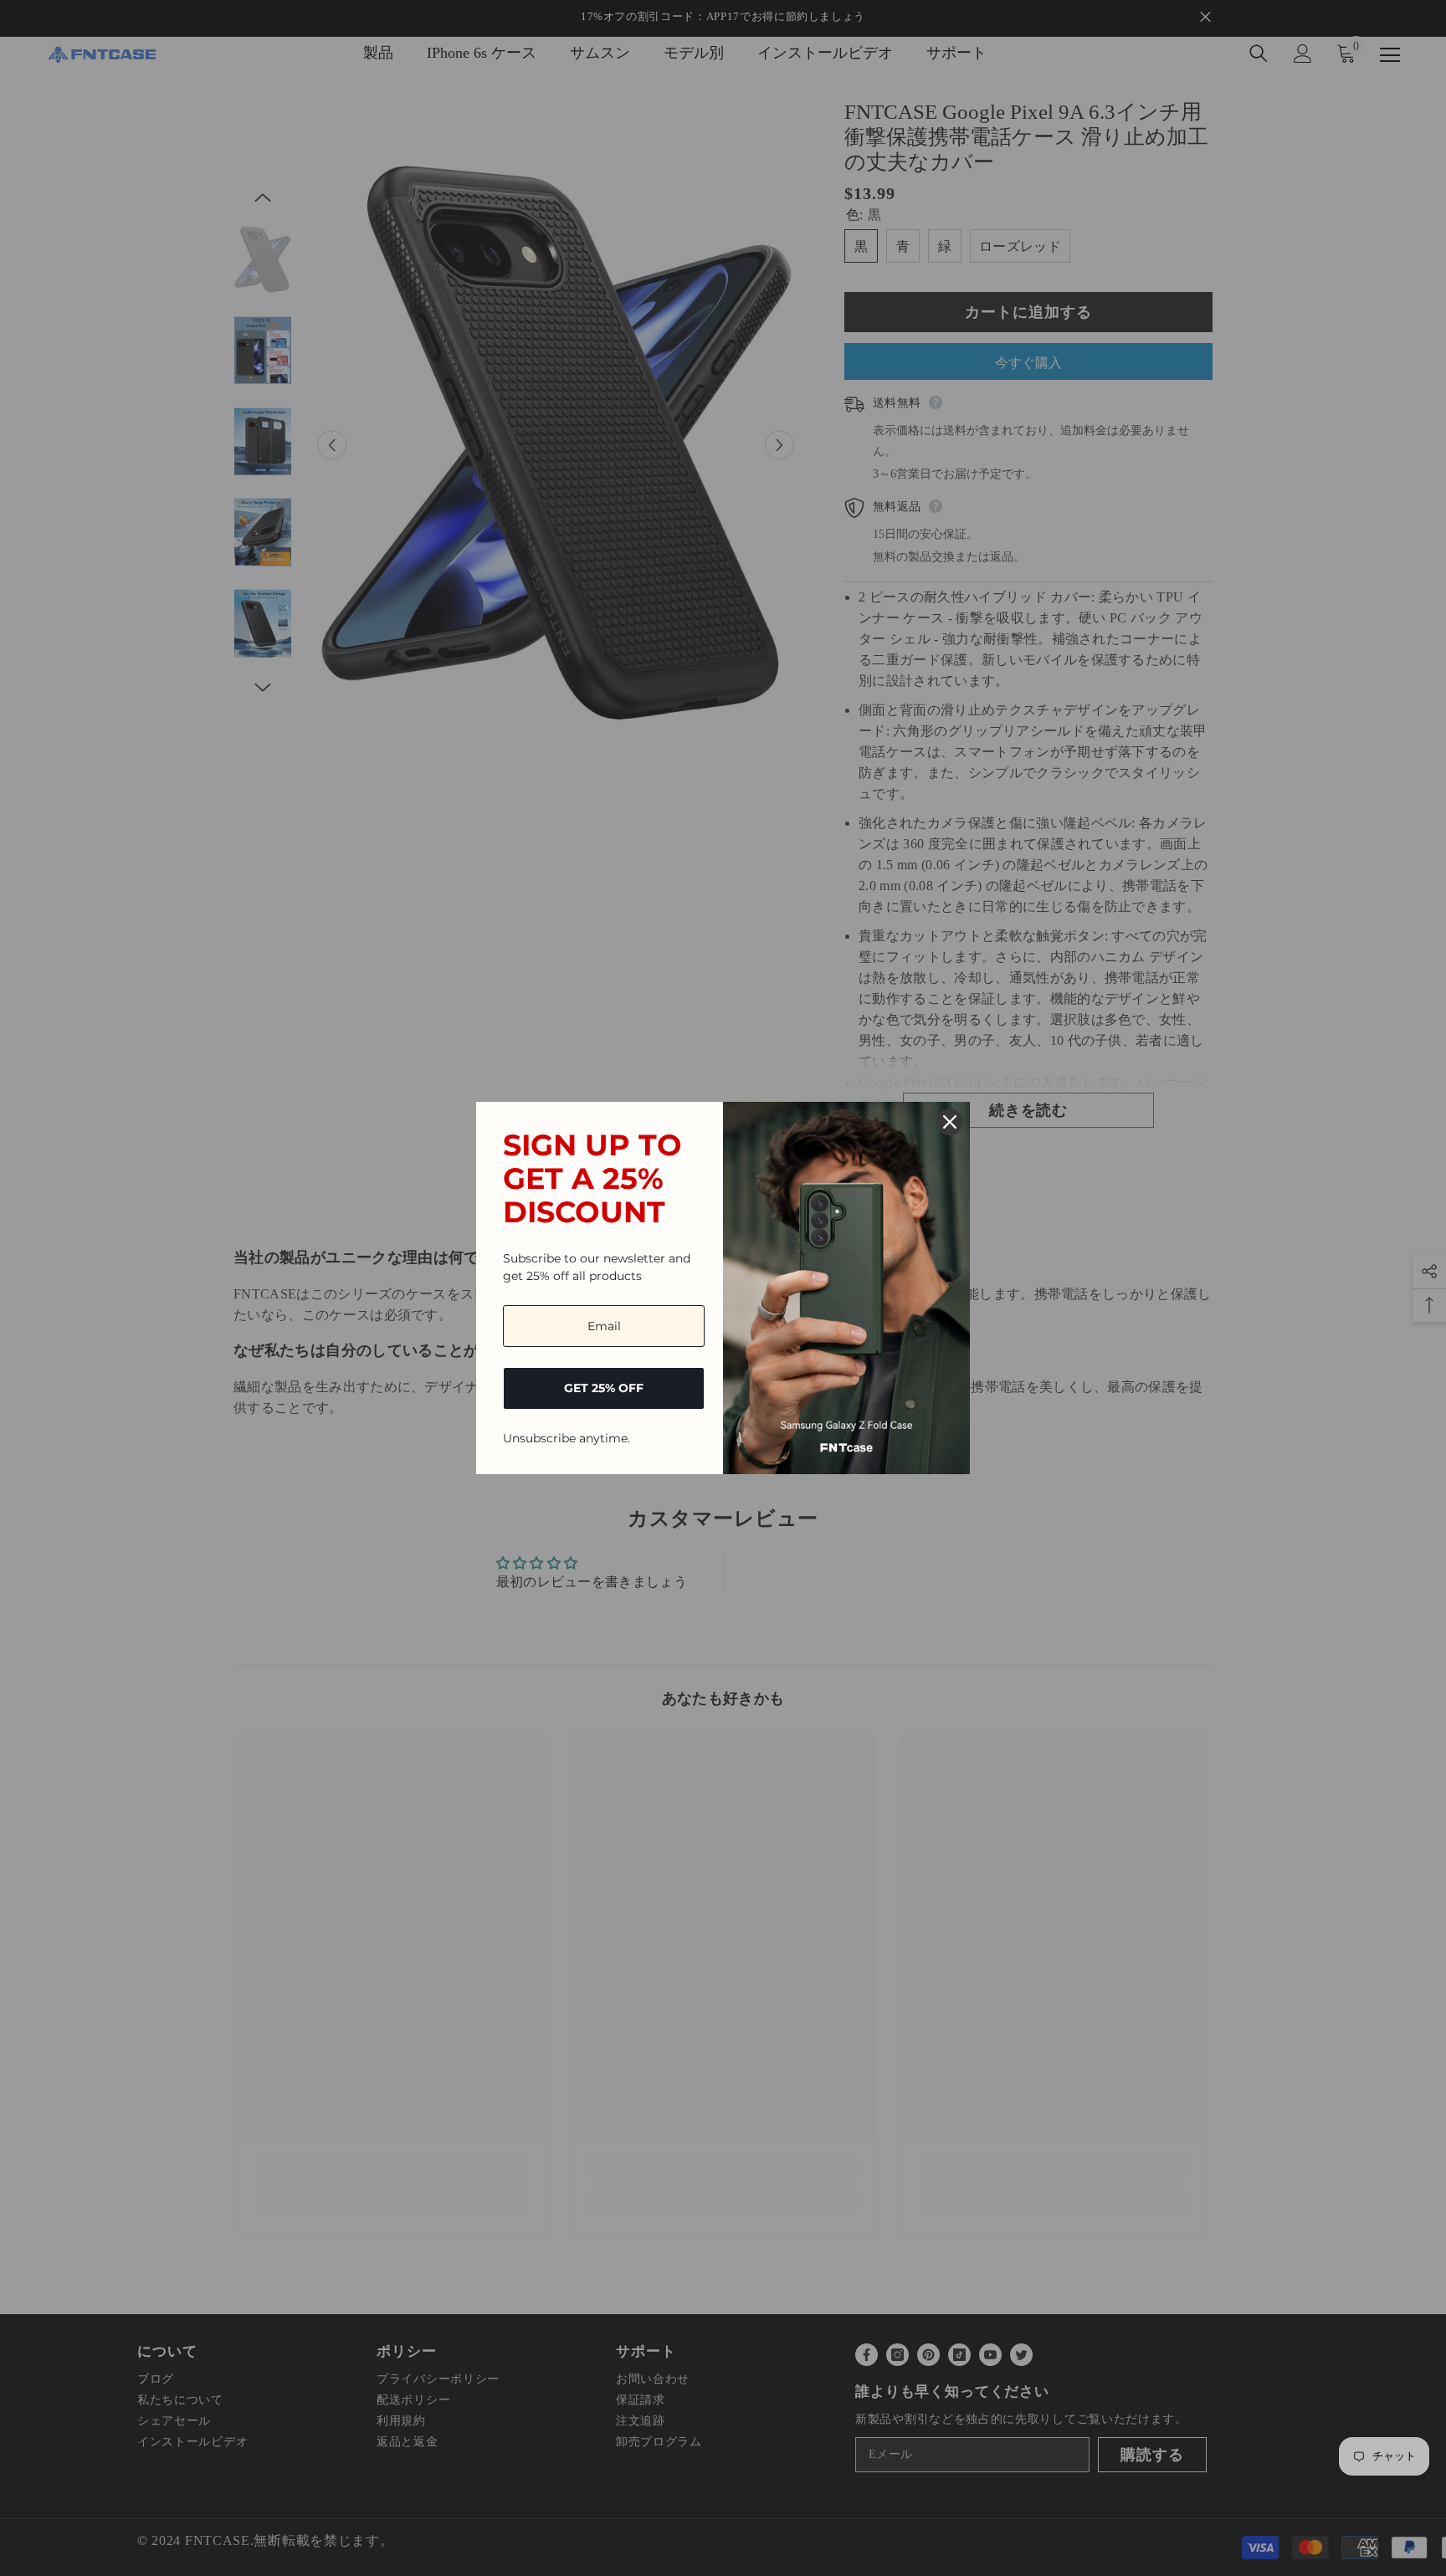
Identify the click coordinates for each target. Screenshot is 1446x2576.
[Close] (950, 1122)
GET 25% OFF (604, 1388)
